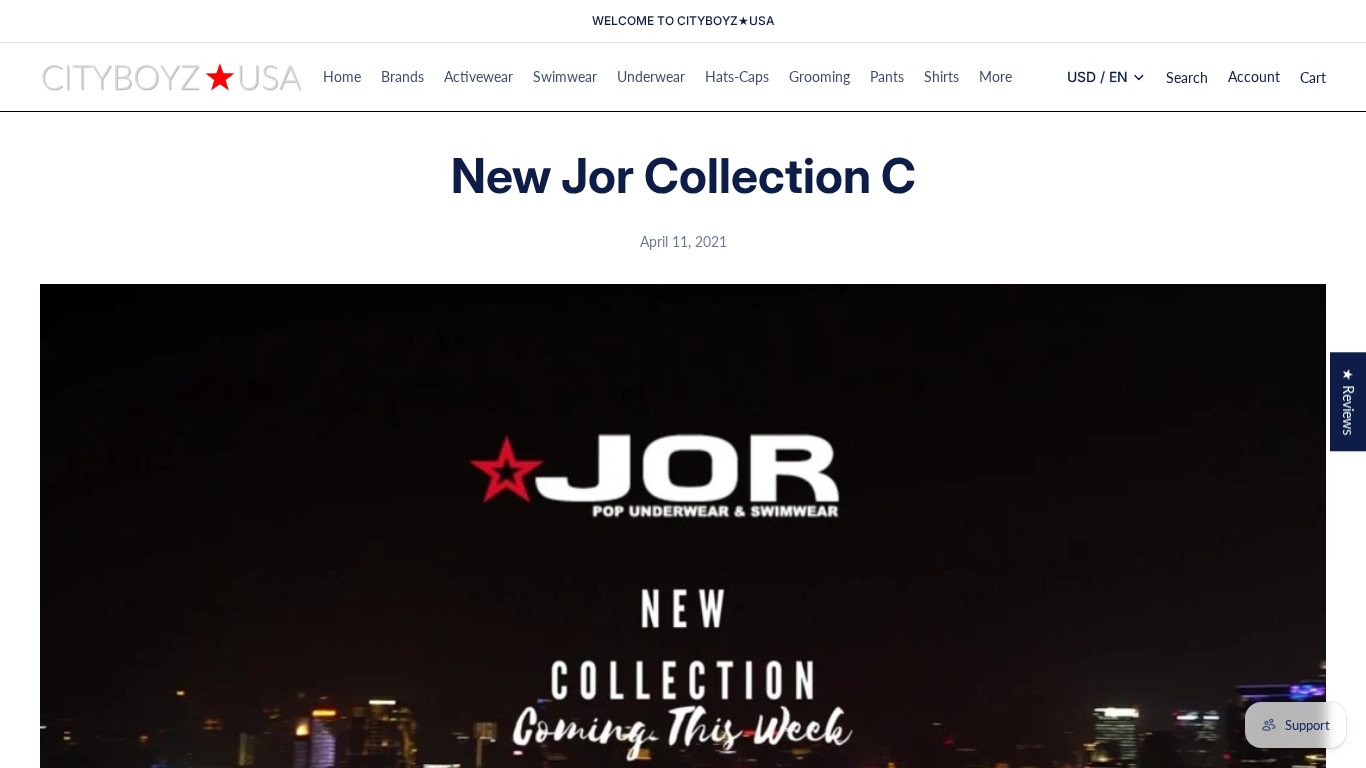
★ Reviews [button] (1348, 401)
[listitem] (995, 77)
